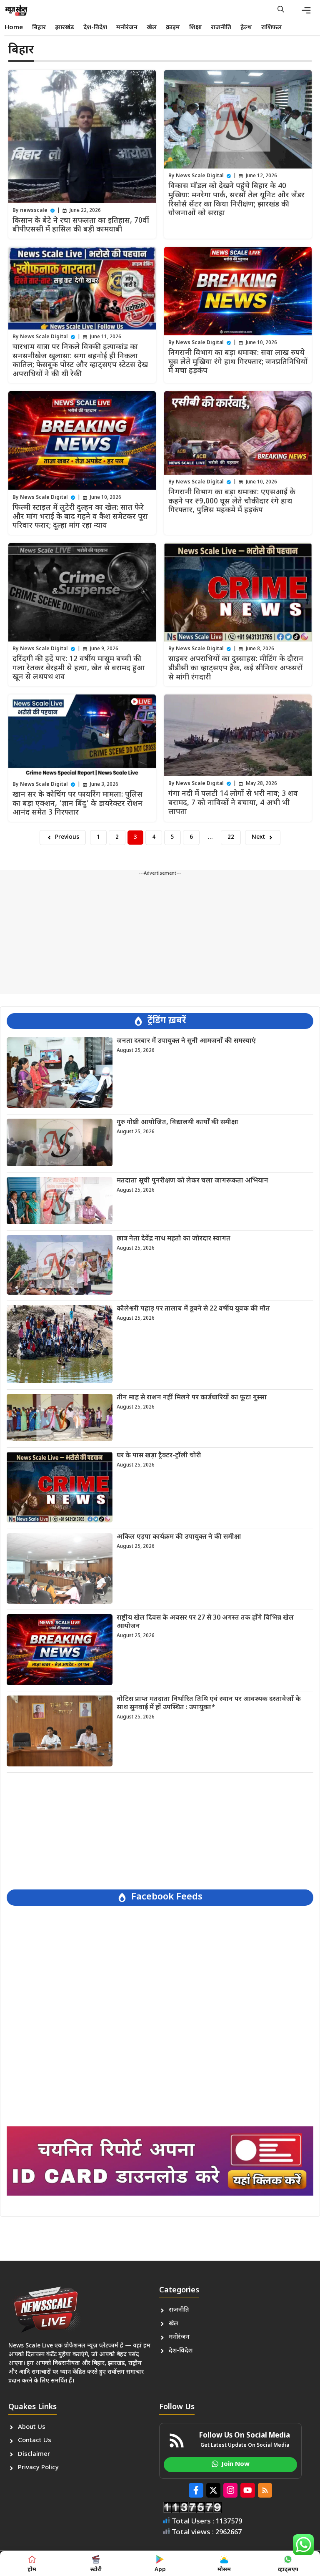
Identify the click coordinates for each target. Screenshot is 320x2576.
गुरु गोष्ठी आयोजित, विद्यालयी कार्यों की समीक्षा (177, 1123)
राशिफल (271, 28)
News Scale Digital (200, 176)
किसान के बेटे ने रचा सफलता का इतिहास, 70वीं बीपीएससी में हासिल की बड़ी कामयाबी (81, 225)
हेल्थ (246, 28)
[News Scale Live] (16, 10)
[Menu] (306, 10)
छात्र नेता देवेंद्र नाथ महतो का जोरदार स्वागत (174, 1239)
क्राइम (173, 28)
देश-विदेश (95, 28)
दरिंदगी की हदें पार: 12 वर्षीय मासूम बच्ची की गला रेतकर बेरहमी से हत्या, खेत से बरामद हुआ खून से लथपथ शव (79, 668)
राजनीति (221, 28)
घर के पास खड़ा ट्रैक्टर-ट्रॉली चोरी (159, 1456)
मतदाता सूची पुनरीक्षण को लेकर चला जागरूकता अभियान (192, 1181)
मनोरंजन (127, 28)
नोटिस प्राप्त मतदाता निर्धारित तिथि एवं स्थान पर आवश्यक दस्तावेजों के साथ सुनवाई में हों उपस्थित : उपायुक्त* (209, 1703)
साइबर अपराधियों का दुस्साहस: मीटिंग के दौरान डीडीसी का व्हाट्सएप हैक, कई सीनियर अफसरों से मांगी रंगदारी (236, 668)
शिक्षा (195, 28)
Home (14, 28)
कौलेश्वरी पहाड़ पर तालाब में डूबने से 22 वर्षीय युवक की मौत (193, 1309)
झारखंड (65, 28)
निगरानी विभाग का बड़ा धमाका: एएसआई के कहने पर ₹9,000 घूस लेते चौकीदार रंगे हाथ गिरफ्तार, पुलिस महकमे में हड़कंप (232, 501)
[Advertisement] (160, 936)
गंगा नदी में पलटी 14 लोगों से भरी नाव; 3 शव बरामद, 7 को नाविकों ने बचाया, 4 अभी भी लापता (233, 803)
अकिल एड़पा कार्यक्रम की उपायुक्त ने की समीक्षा (179, 1537)
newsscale (34, 211)
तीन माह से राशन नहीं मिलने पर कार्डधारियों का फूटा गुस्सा (192, 1398)
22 (231, 837)
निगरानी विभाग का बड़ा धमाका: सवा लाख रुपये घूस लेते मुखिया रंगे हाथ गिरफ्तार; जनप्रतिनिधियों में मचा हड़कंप (238, 362)
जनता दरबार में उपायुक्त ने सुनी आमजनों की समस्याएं (186, 1041)
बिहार (39, 28)
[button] (281, 10)
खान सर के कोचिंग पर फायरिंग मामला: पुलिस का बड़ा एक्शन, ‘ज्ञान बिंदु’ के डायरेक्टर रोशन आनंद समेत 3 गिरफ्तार (77, 804)
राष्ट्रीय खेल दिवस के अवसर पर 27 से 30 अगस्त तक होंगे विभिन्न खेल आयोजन (205, 1622)
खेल (152, 28)
